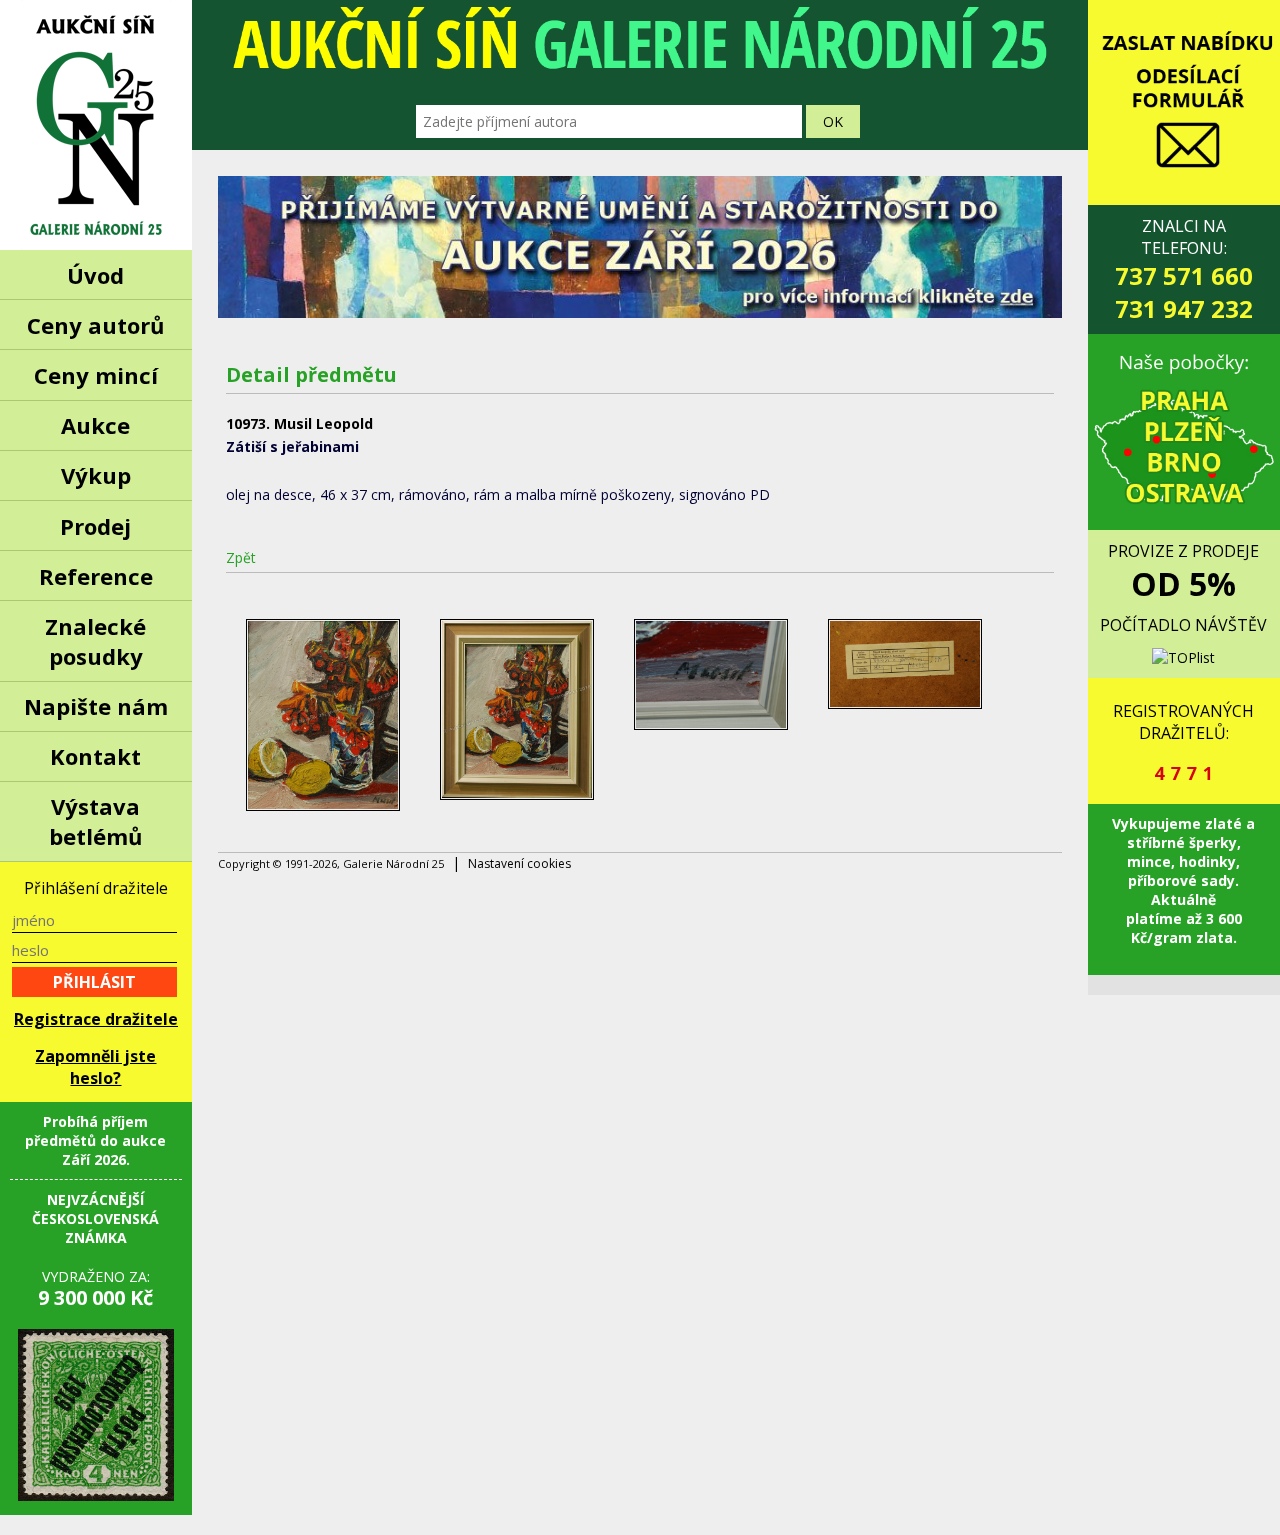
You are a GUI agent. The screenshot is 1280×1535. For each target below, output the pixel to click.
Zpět (241, 557)
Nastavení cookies (519, 863)
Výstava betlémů (95, 821)
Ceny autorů (95, 325)
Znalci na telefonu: (1184, 270)
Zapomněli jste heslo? (95, 1067)
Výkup (96, 475)
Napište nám (96, 706)
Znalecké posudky (95, 641)
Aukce (95, 425)
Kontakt (95, 756)
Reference (96, 576)
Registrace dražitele (96, 1019)
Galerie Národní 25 (96, 125)
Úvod (95, 275)
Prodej (95, 526)
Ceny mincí (96, 375)
